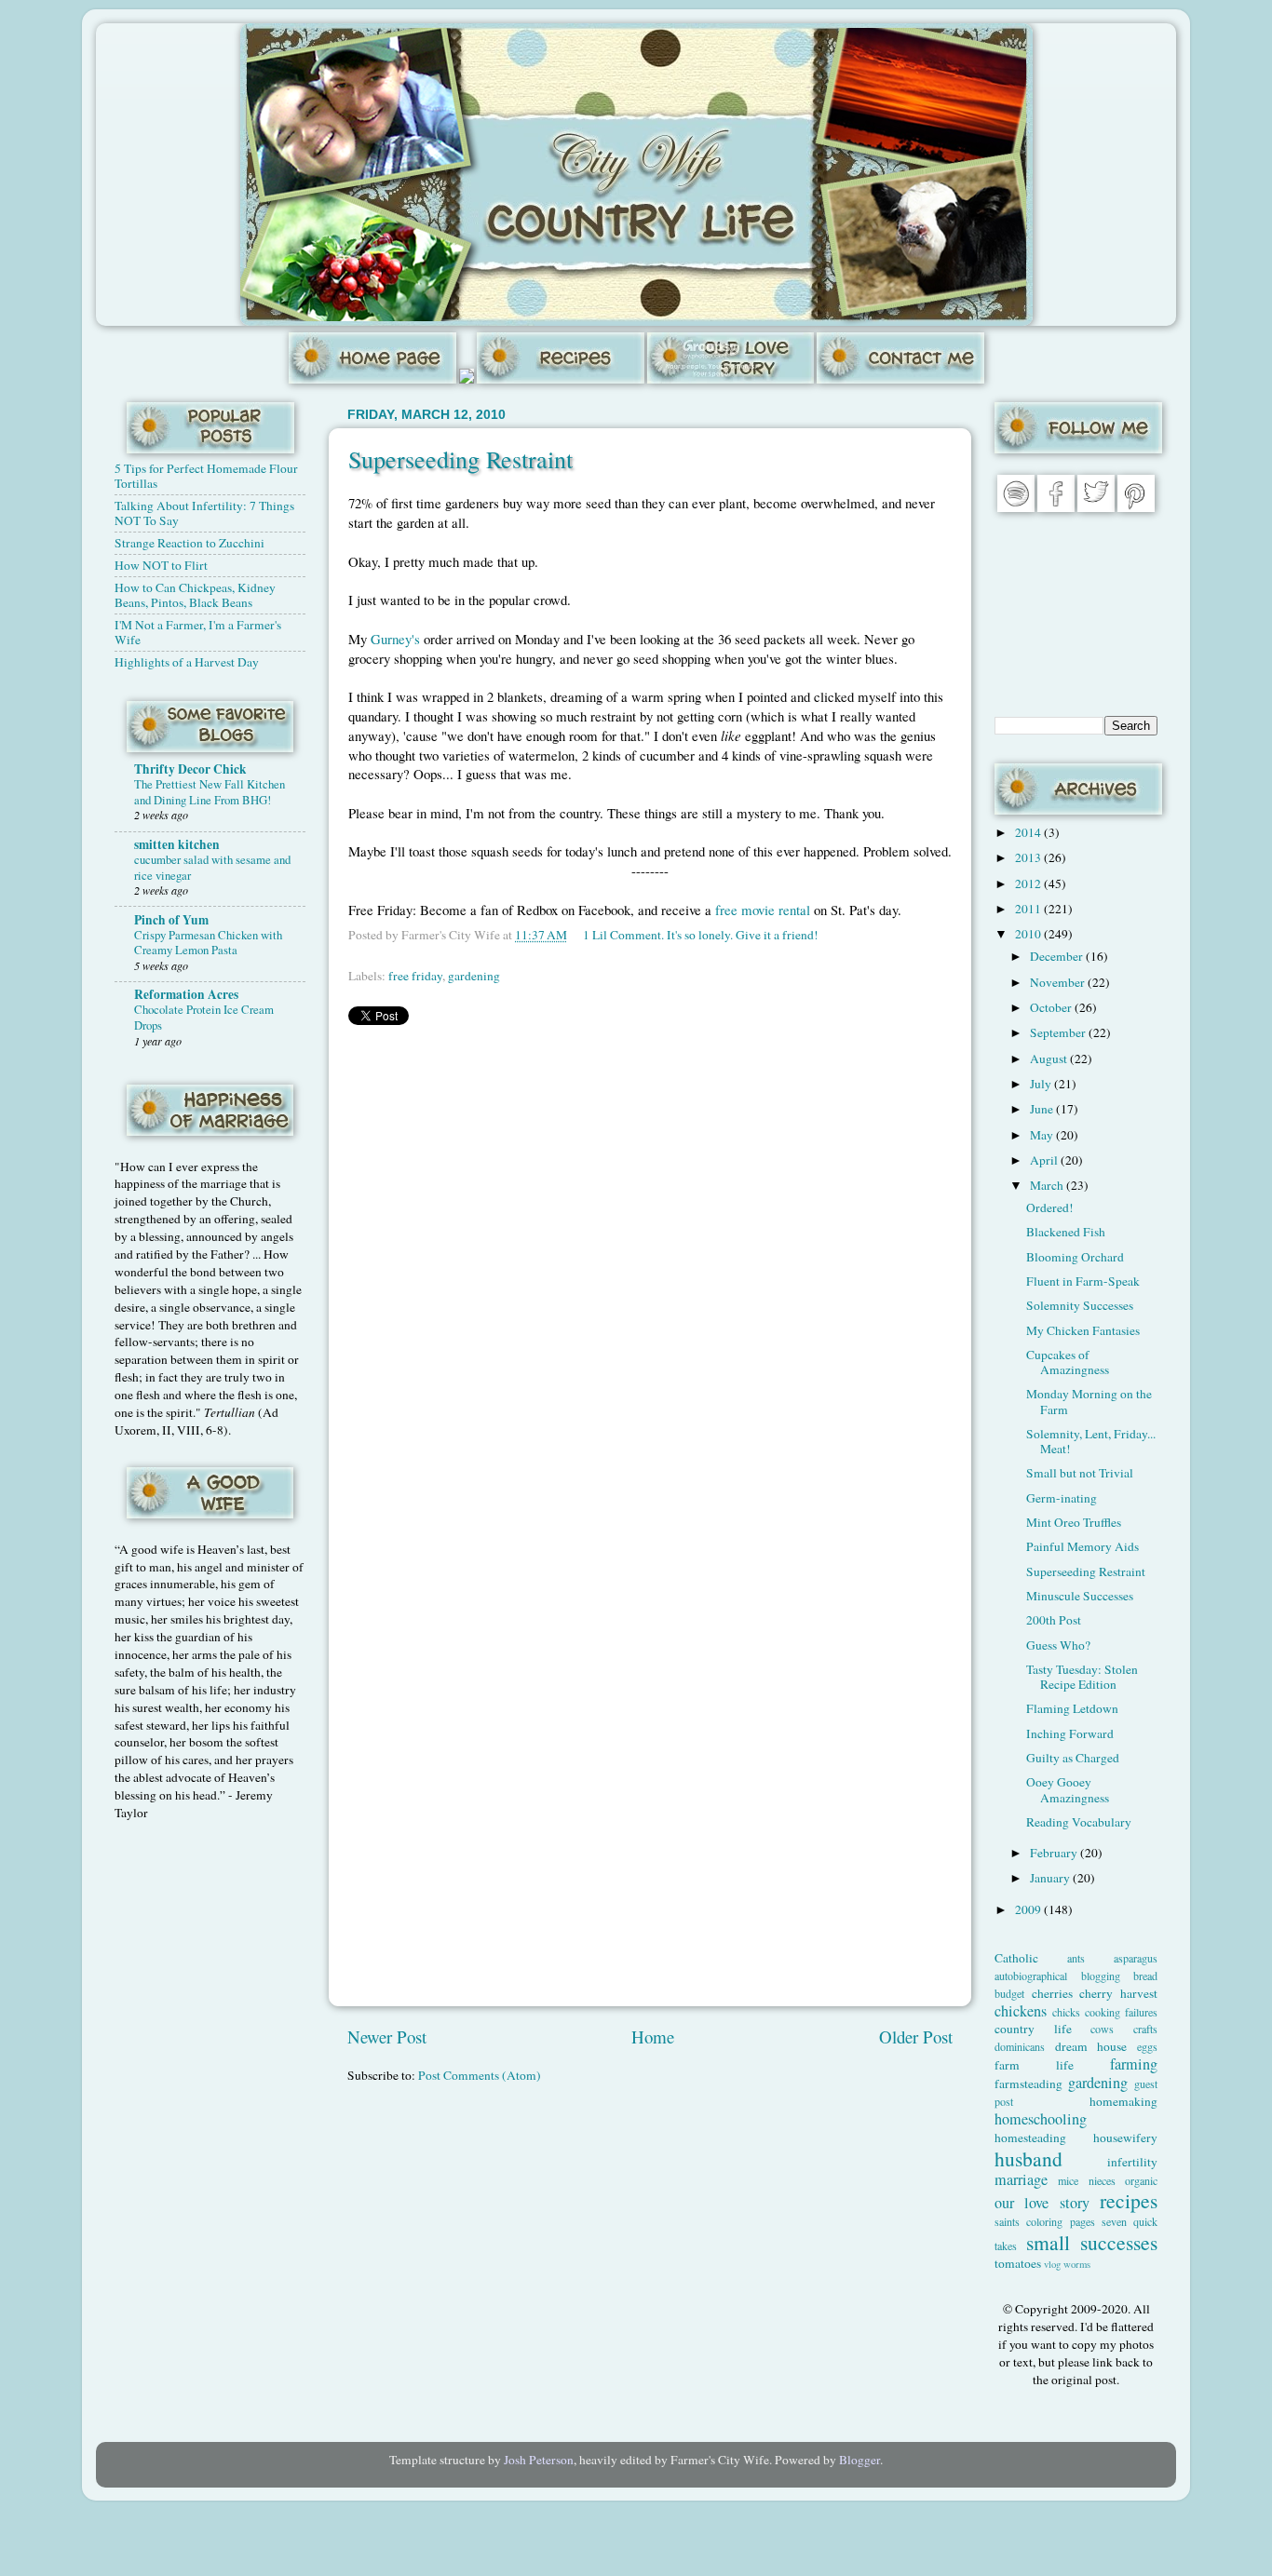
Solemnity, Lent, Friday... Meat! (1091, 1441)
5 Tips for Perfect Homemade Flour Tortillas (206, 476)
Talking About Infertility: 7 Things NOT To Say (204, 513)
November (1059, 982)
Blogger (859, 2460)
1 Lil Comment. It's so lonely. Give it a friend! (701, 935)
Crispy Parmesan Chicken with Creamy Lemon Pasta (208, 943)
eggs (1147, 2046)
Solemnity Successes (1080, 1305)
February (1055, 1853)
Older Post (916, 2037)
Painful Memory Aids (1083, 1546)
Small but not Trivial (1080, 1473)
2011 (1029, 909)
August (1050, 1059)
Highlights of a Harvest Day (187, 662)
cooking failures (1121, 2012)
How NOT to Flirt (161, 565)
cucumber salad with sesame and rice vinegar (212, 867)
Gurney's (395, 639)
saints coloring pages (1045, 2221)
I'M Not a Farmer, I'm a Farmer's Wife (198, 632)
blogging (1101, 1976)
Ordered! (1050, 1207)
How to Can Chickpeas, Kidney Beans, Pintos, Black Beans (195, 595)
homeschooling (1041, 2119)
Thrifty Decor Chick (190, 769)
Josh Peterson (539, 2460)
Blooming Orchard (1075, 1257)
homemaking (1123, 2101)
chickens (1021, 2011)
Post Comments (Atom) (480, 2075)
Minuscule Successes (1080, 1596)
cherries (1052, 1993)
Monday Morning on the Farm (1089, 1401)
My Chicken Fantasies (1083, 1330)
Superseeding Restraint (460, 459)
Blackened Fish (1066, 1232)
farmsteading (1028, 2084)
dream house (1091, 2046)
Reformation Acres (186, 994)
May (1043, 1135)
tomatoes (1018, 2263)
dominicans (1020, 2046)
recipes (1129, 2200)
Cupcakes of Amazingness (1068, 1362)
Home (653, 2037)
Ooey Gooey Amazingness (1068, 1789)
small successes (1092, 2242)
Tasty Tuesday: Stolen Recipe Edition (1082, 1677)
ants (1076, 1958)
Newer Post (387, 2037)
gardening (474, 976)
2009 (1029, 1909)
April (1045, 1160)
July (1042, 1084)
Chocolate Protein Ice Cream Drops (204, 1017)
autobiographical (1031, 1976)
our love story (1042, 2203)
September (1059, 1032)
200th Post (1054, 1620)
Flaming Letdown (1072, 1708)
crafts (1145, 2029)
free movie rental (763, 910)
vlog (1052, 2264)
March (1048, 1185)
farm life (1034, 2065)
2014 (1029, 832)
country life (1033, 2029)
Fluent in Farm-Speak (1083, 1281)
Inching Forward (1070, 1733)
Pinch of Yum (171, 920)
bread (1145, 1976)
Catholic (1016, 1958)
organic (1141, 2180)
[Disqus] (650, 1273)
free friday (415, 976)
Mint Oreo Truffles (1074, 1522)
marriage (1021, 2179)
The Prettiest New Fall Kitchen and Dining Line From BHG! (210, 792)
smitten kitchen (177, 844)
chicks (1066, 2012)
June (1043, 1109)
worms (1077, 2264)
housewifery (1125, 2138)
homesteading (1030, 2138)
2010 (1029, 934)
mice (1068, 2180)
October (1052, 1007)
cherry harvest (1118, 1993)
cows (1102, 2029)
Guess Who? (1058, 1645)
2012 (1029, 883)
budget (1009, 1993)
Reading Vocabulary (1079, 1822)
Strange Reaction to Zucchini (189, 543)
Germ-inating (1062, 1498)
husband (1028, 2158)
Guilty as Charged (1073, 1758)
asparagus (1136, 1958)
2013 (1029, 857)
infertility (1132, 2162)
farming (1134, 2064)
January (1051, 1878)
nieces (1102, 2180)
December (1058, 956)
